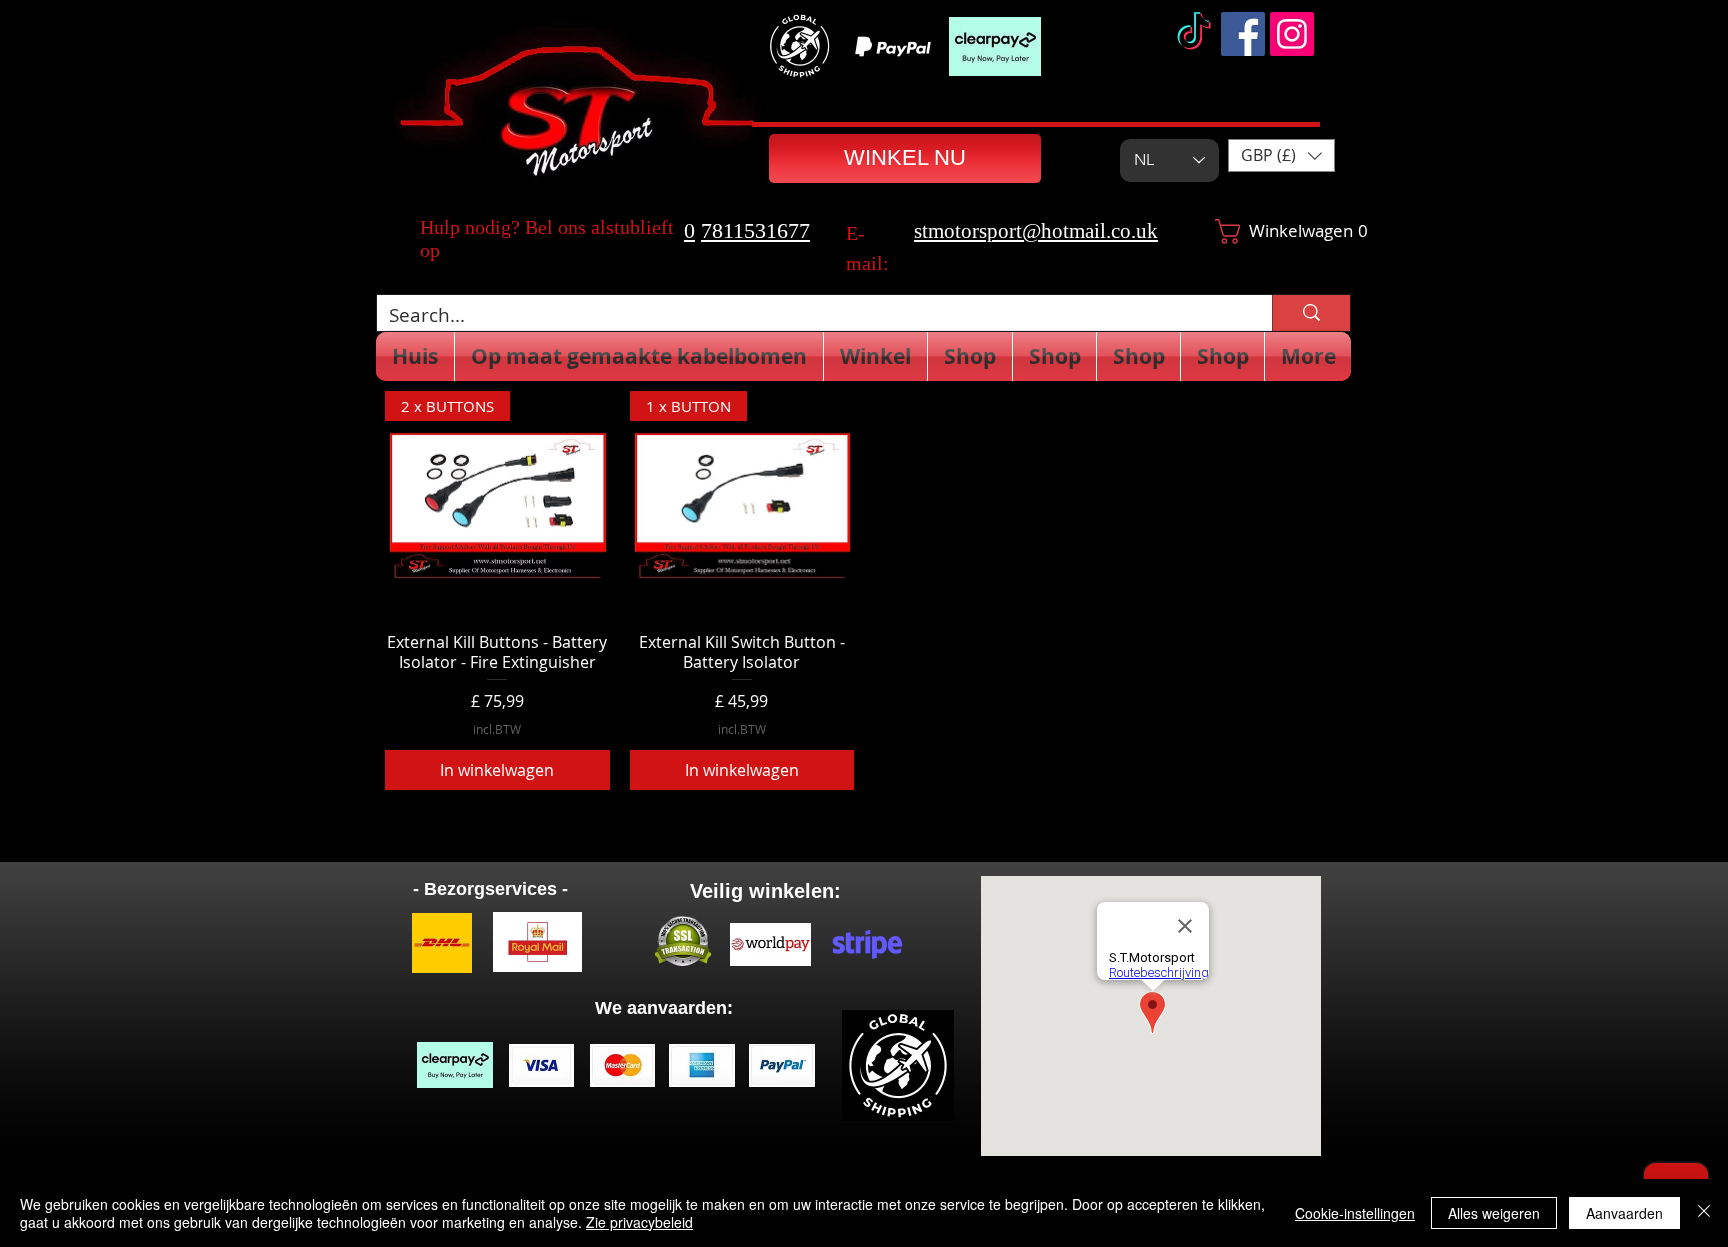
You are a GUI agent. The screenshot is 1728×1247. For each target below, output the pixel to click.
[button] (1281, 155)
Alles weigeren (1494, 1213)
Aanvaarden (1624, 1213)
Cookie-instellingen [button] (1355, 1213)
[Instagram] (1292, 34)
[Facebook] (1243, 34)
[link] (1264, 231)
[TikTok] (1194, 34)
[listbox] (1281, 155)
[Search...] (1311, 313)
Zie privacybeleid (639, 1222)
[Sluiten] (1704, 1213)
